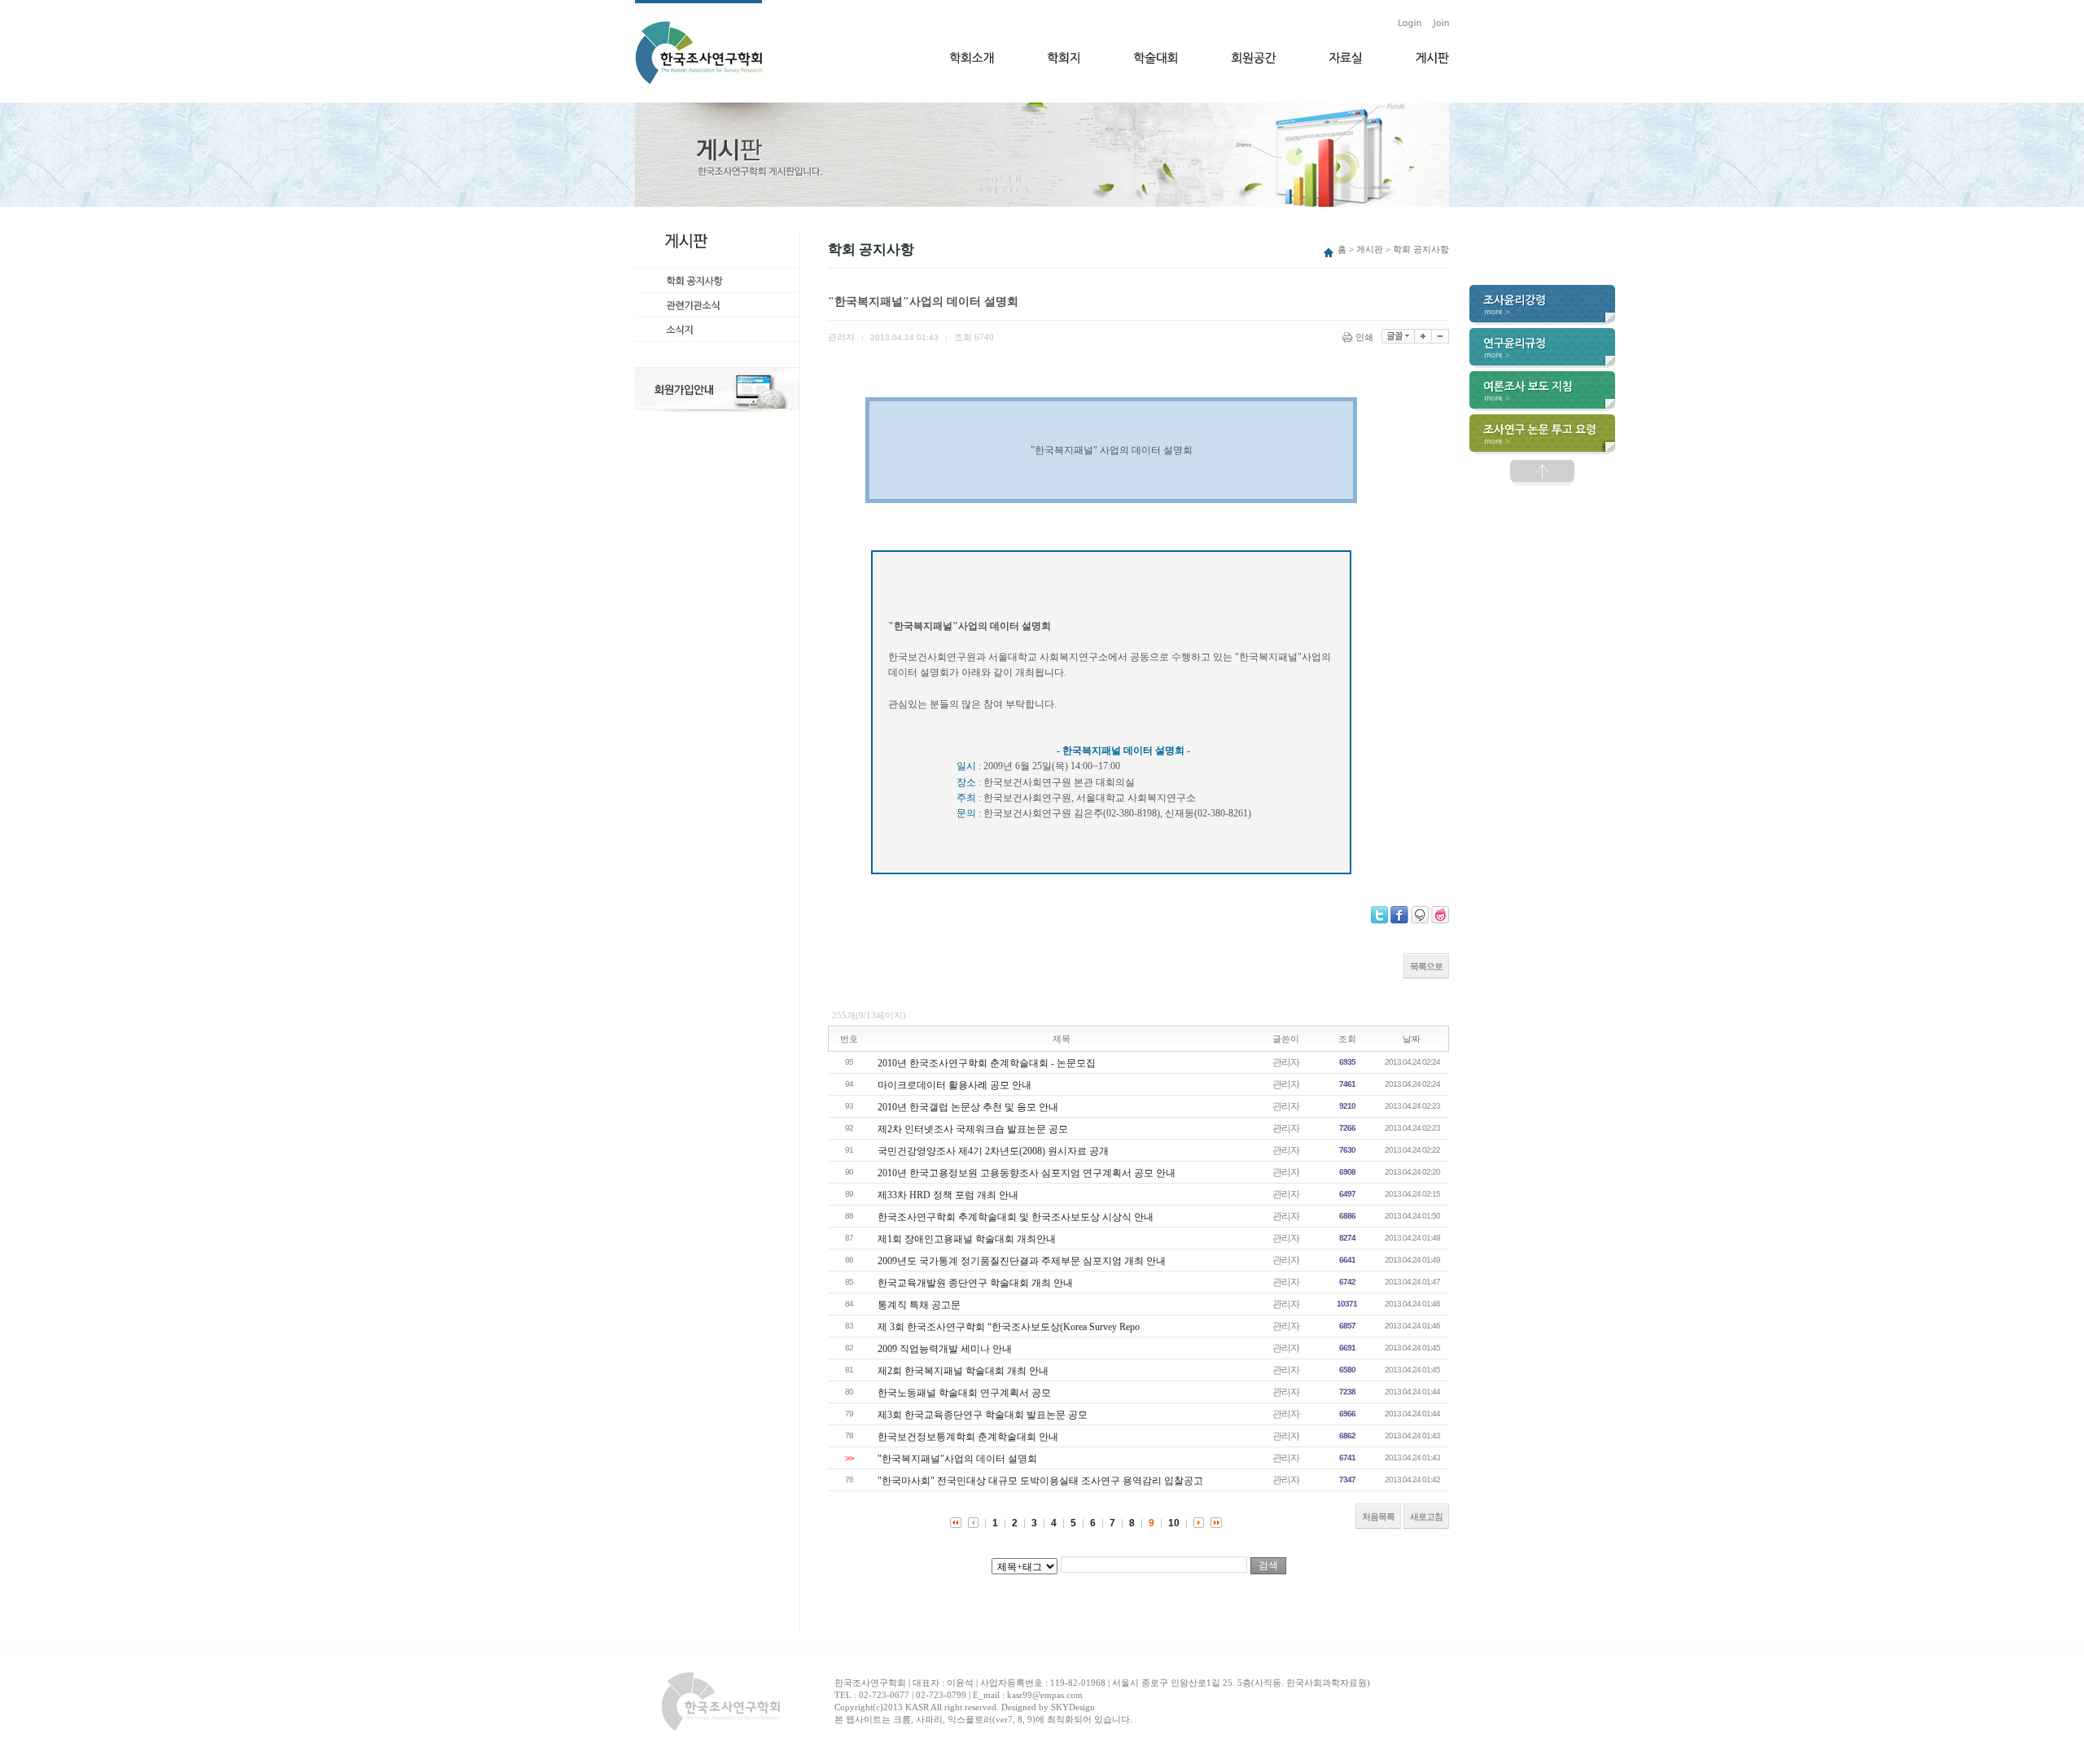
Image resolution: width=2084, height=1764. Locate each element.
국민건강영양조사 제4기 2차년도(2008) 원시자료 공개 (993, 1151)
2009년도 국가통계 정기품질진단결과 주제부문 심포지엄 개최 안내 (1022, 1261)
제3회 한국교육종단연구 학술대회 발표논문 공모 (983, 1415)
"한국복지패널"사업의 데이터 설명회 (957, 1459)
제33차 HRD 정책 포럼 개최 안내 (948, 1195)
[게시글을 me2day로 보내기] (1420, 915)
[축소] (1440, 336)
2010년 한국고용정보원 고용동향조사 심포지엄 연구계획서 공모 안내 (1027, 1173)
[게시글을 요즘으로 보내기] (1440, 915)
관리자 (1286, 1062)
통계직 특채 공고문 (919, 1305)
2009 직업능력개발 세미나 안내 (945, 1349)
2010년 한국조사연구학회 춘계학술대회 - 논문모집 (987, 1063)
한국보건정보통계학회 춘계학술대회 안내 (968, 1437)
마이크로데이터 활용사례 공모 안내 (954, 1085)
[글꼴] (1398, 336)
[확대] (1423, 336)
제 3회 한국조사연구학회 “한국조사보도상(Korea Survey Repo (1009, 1327)
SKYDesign (1073, 1707)
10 (1174, 1523)
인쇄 (1364, 337)
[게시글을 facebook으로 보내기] (1399, 915)
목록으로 (1426, 966)
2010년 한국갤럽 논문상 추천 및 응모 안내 (968, 1107)
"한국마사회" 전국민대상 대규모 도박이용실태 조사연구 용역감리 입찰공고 (1040, 1481)
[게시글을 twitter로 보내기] (1379, 915)
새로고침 (1426, 1517)
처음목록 (1378, 1517)
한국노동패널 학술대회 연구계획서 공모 (964, 1393)
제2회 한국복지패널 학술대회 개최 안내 (963, 1371)
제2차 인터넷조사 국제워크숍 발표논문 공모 (973, 1129)
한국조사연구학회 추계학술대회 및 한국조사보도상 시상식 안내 (1016, 1217)
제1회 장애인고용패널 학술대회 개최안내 (967, 1239)
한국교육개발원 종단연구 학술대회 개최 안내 (975, 1283)
